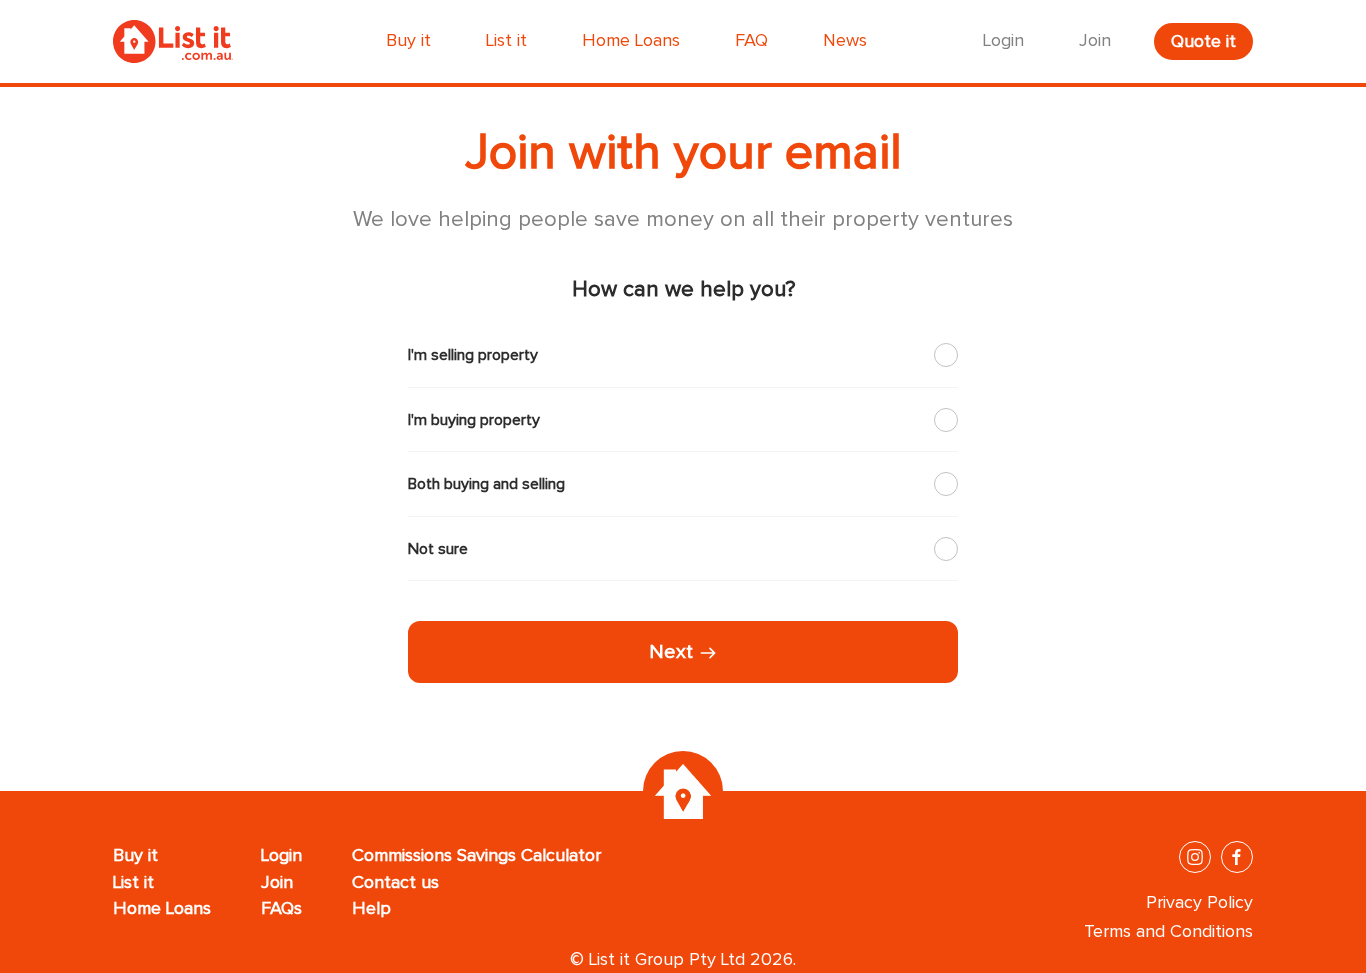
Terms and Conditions (1168, 932)
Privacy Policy (1199, 903)
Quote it (1203, 42)
